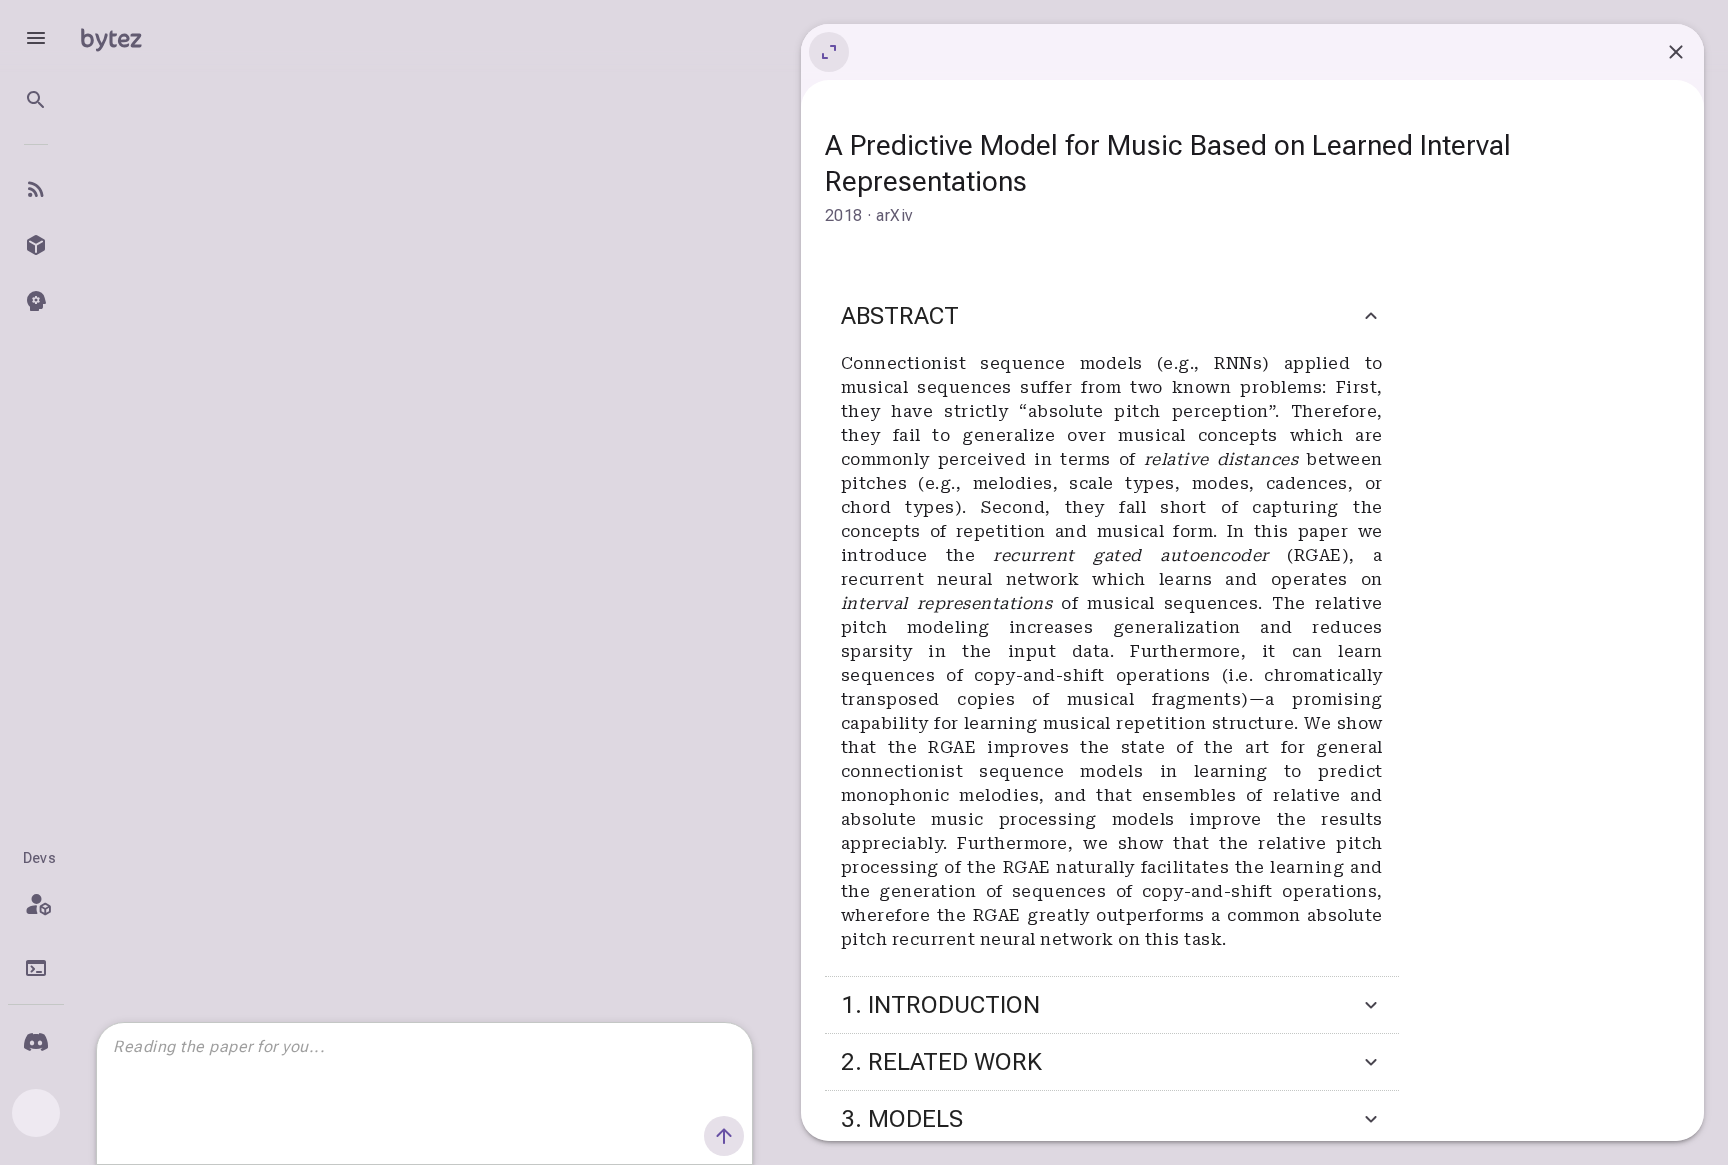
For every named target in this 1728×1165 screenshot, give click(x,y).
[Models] (36, 245)
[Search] (36, 100)
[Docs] (36, 968)
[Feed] (36, 189)
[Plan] (36, 904)
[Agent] (36, 301)
